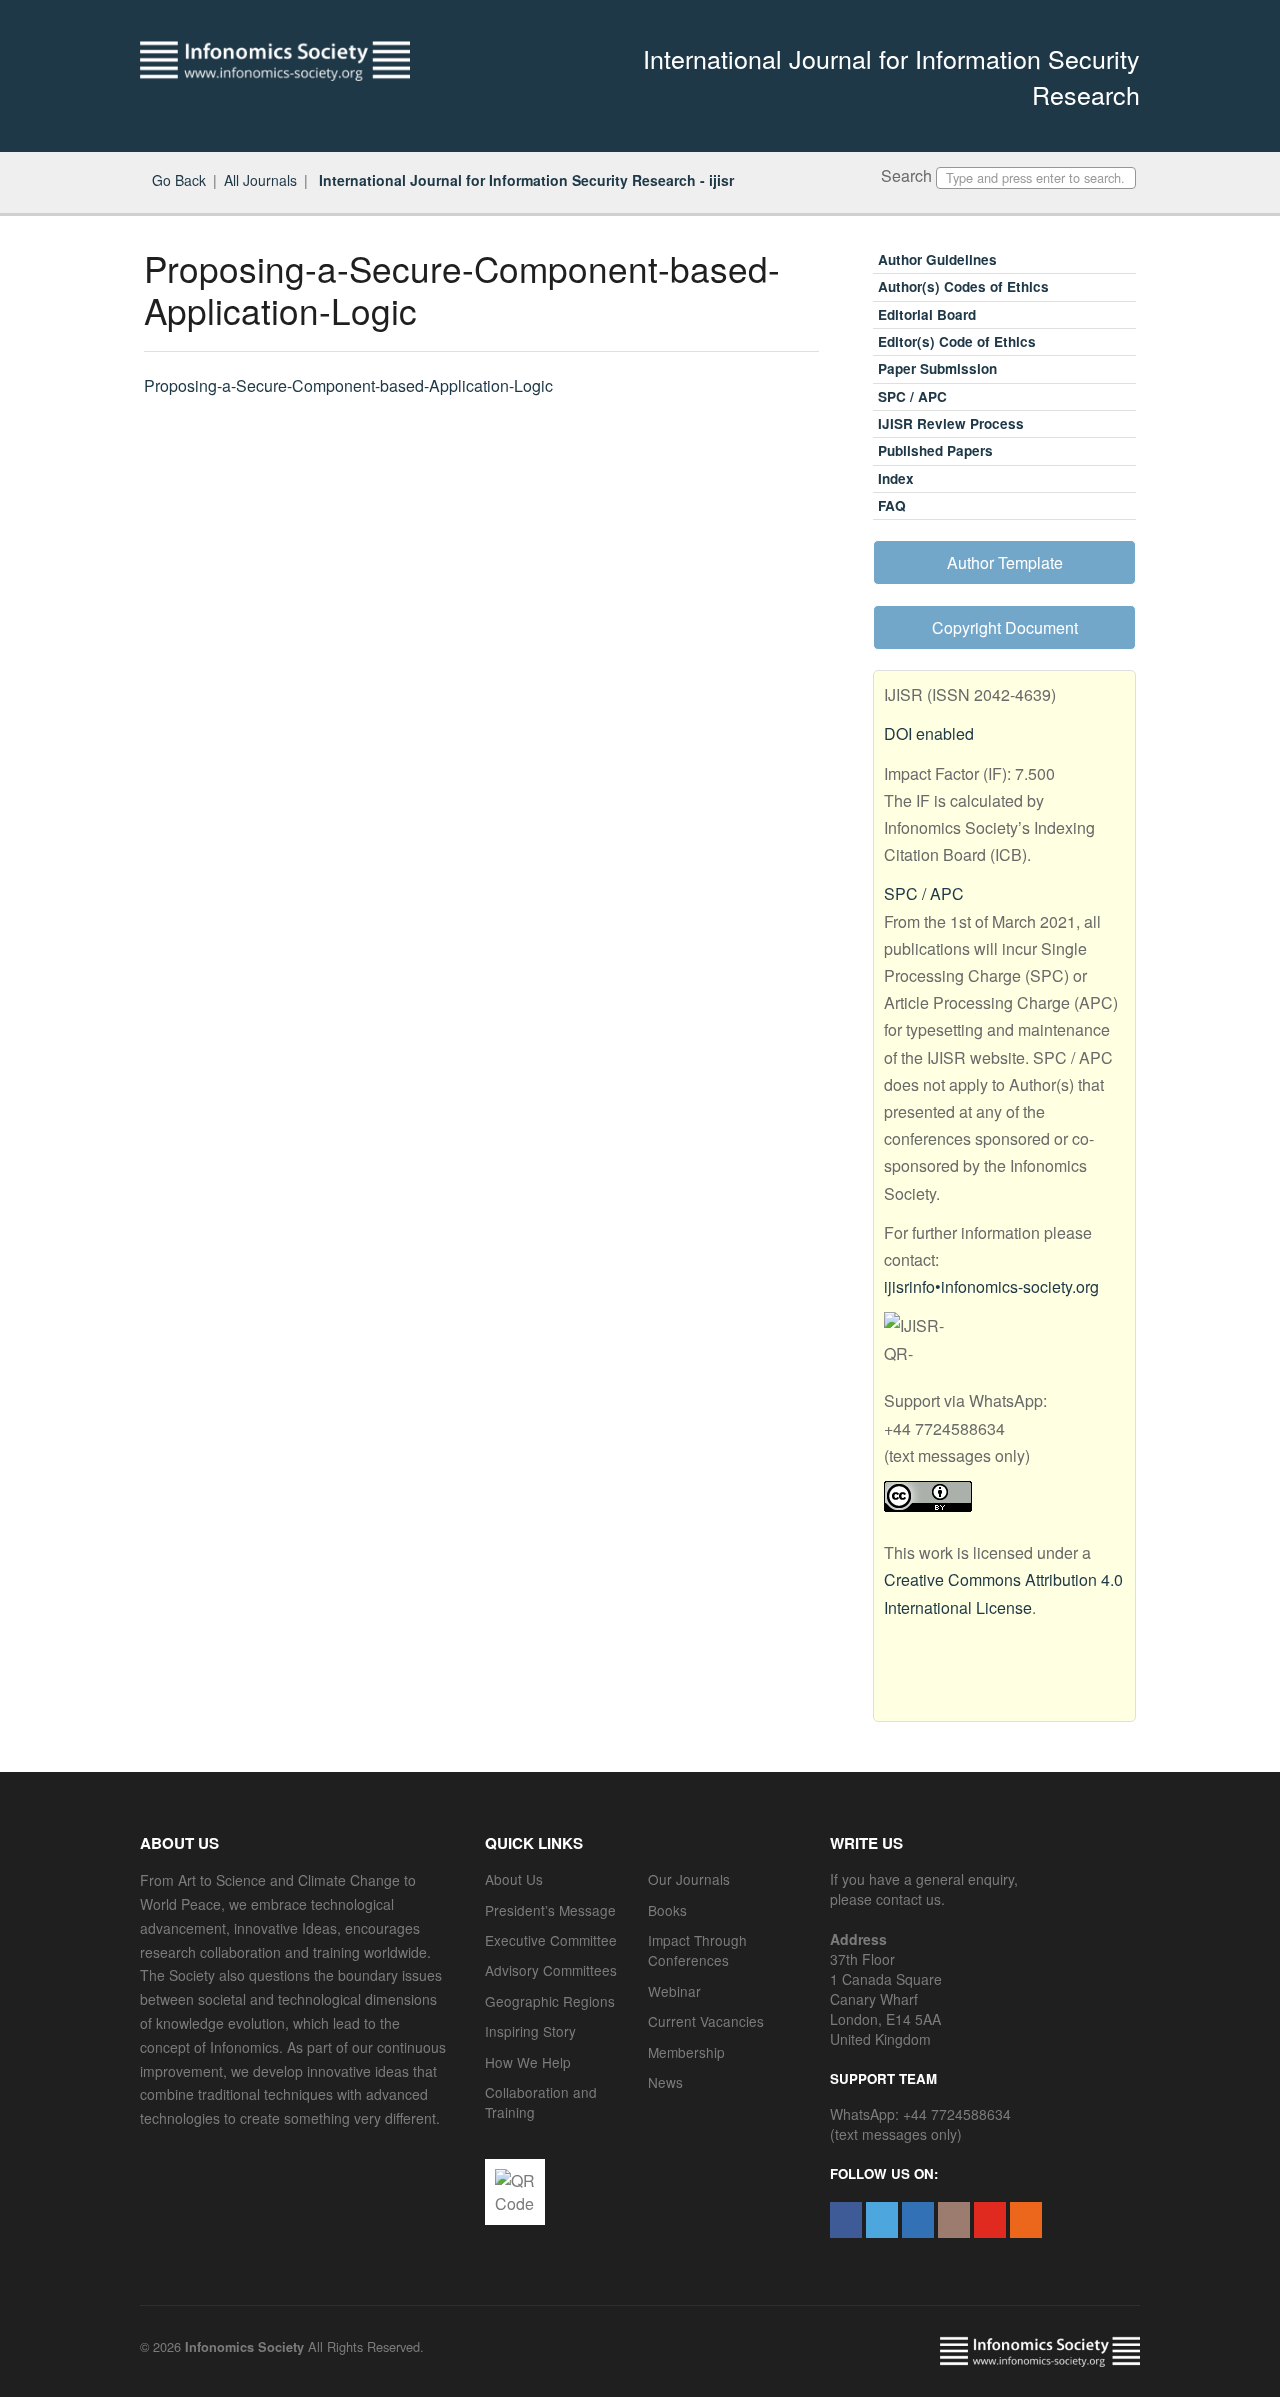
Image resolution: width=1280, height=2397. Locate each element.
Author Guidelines (937, 259)
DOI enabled (929, 733)
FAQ (892, 505)
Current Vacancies (706, 2021)
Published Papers (935, 450)
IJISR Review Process (951, 423)
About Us (514, 1879)
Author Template (1005, 562)
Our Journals (689, 1879)
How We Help (528, 2062)
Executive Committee (551, 1940)
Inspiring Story (530, 2031)
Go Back (179, 180)
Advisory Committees (551, 1970)
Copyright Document (1005, 627)
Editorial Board (927, 314)
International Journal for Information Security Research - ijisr (524, 180)
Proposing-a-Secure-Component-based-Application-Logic (348, 385)
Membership (686, 2052)
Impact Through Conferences (697, 1950)
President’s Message (550, 1910)
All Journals (260, 180)
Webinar (674, 1991)
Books (667, 1910)
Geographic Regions (550, 2001)
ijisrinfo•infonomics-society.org (991, 1286)
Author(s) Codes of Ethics (963, 286)
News (665, 2082)
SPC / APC (912, 396)
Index (896, 478)
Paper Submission (937, 368)
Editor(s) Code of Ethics (957, 341)
